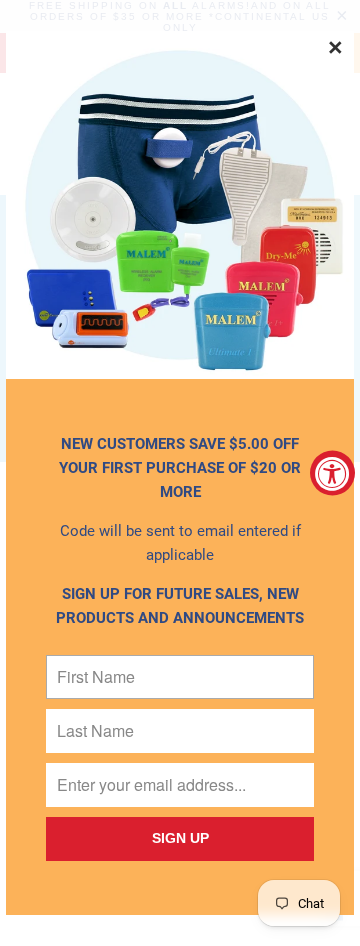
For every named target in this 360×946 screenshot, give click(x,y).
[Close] (336, 49)
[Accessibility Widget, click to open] (332, 473)
